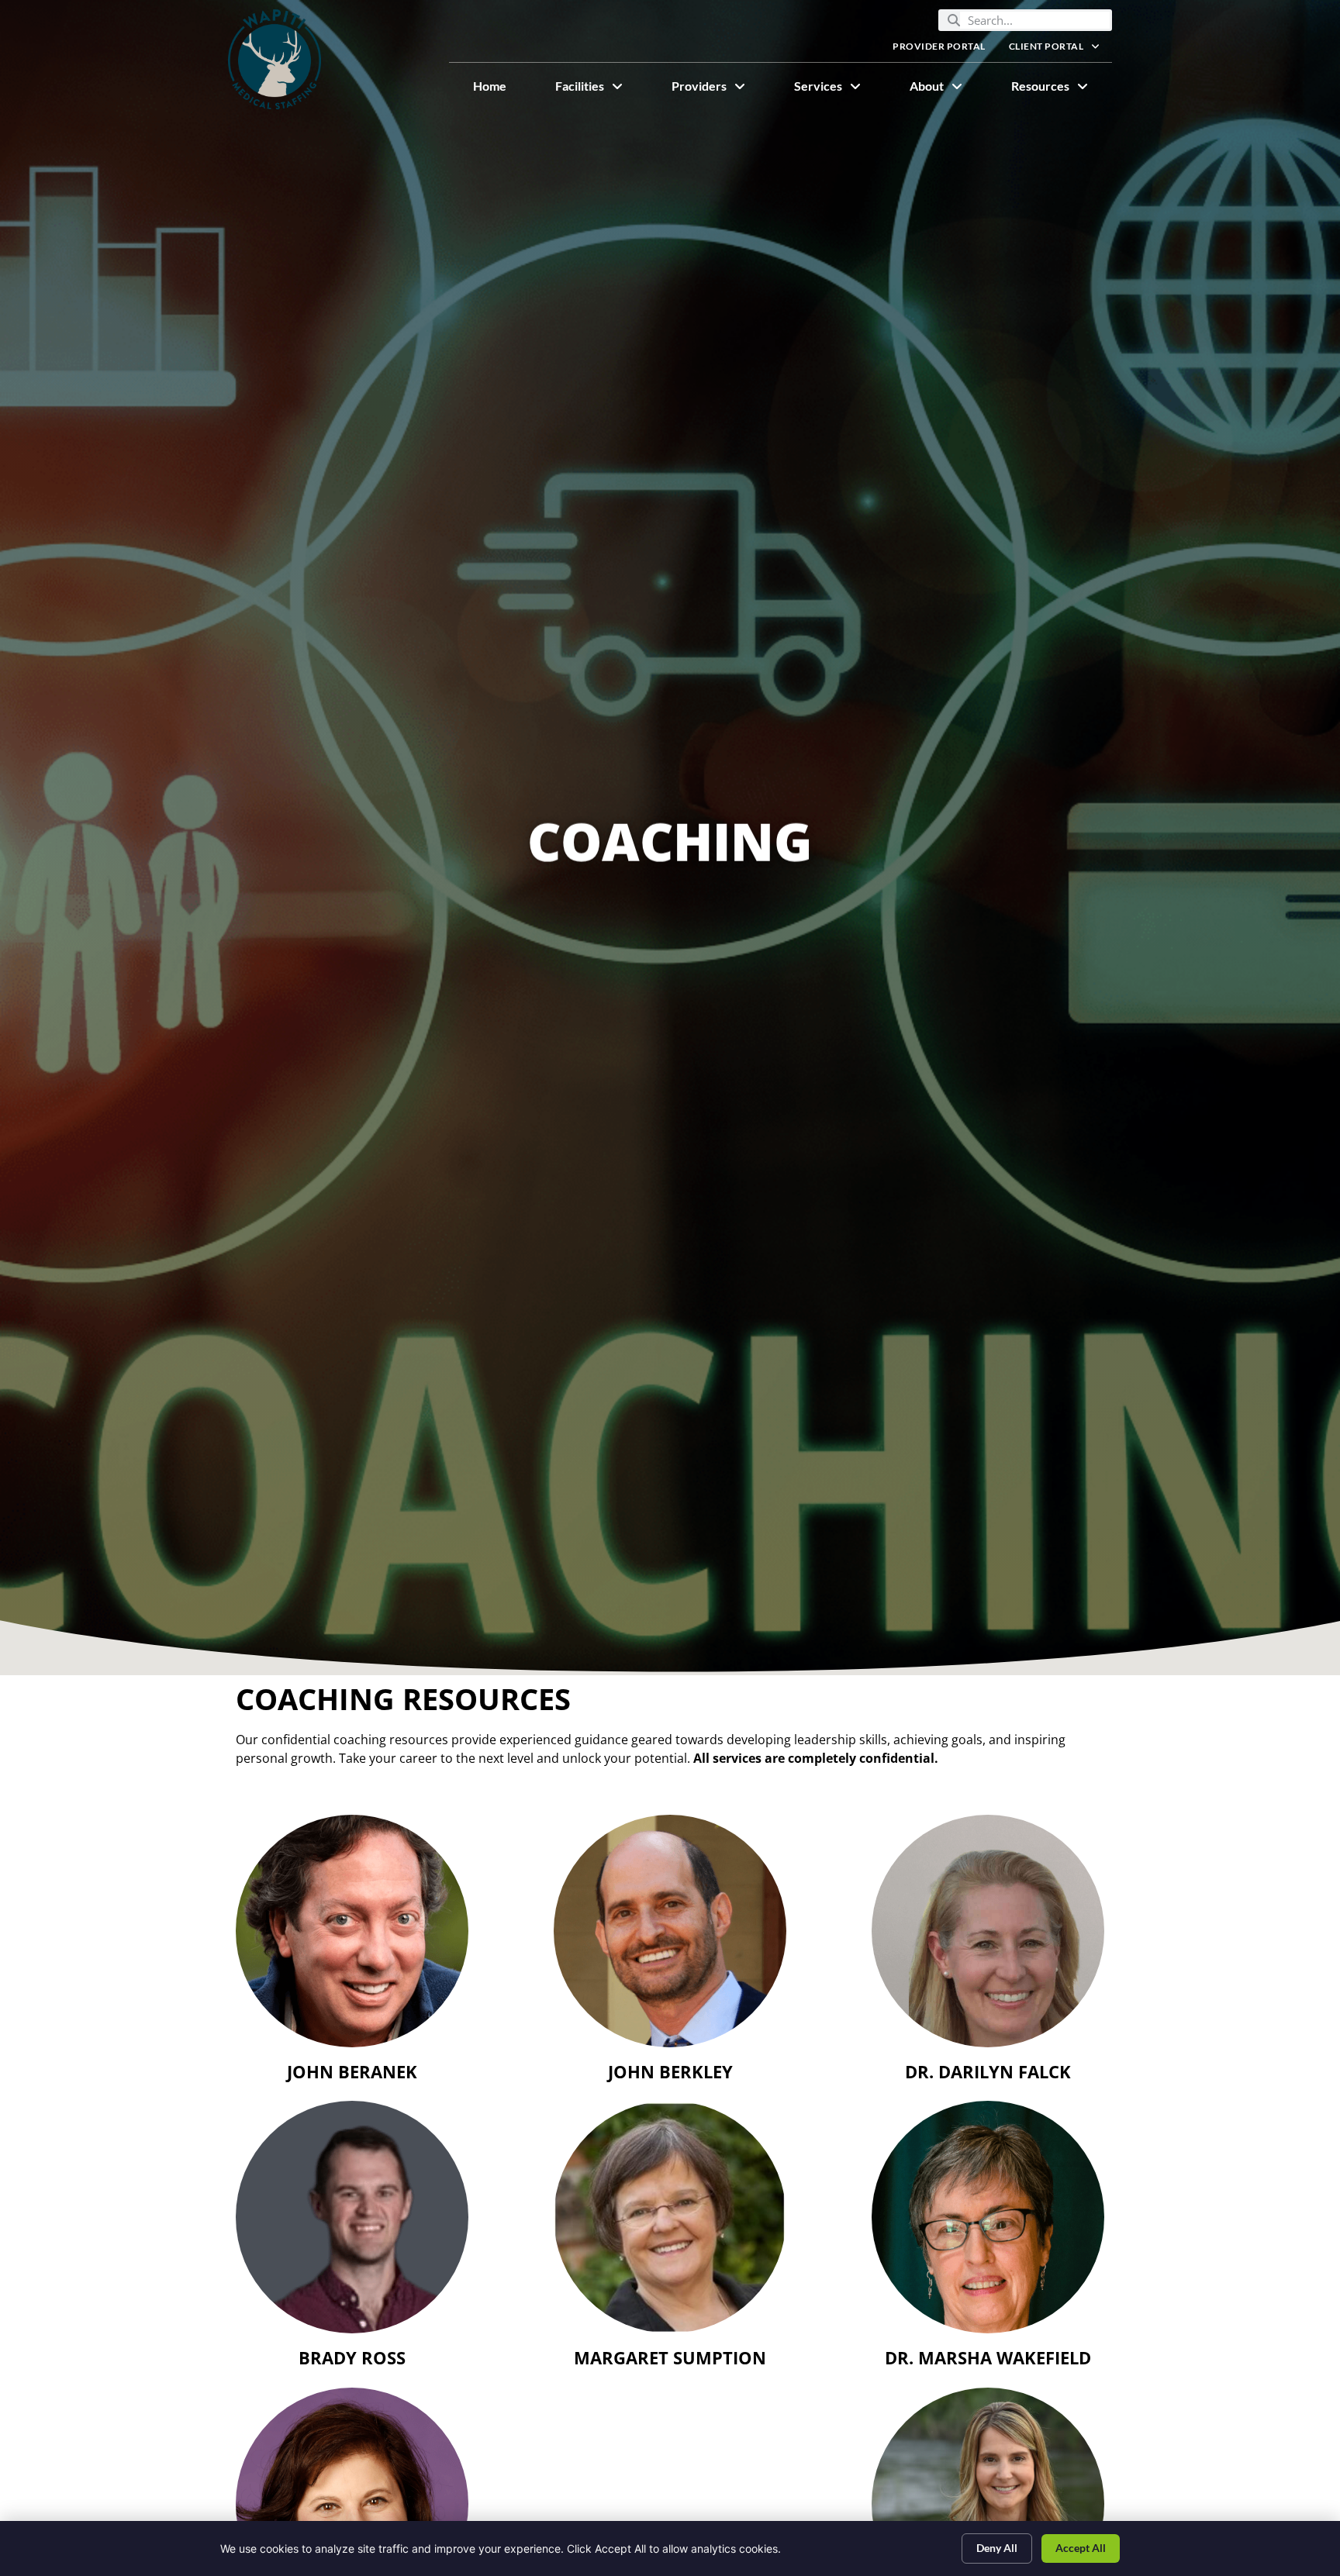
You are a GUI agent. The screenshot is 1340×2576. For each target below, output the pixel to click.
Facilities (601, 90)
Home (502, 90)
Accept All (1081, 2548)
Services (839, 90)
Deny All (997, 2548)
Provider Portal (945, 50)
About (948, 90)
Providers (720, 90)
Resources (1062, 90)
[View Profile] (352, 1931)
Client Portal (1060, 50)
